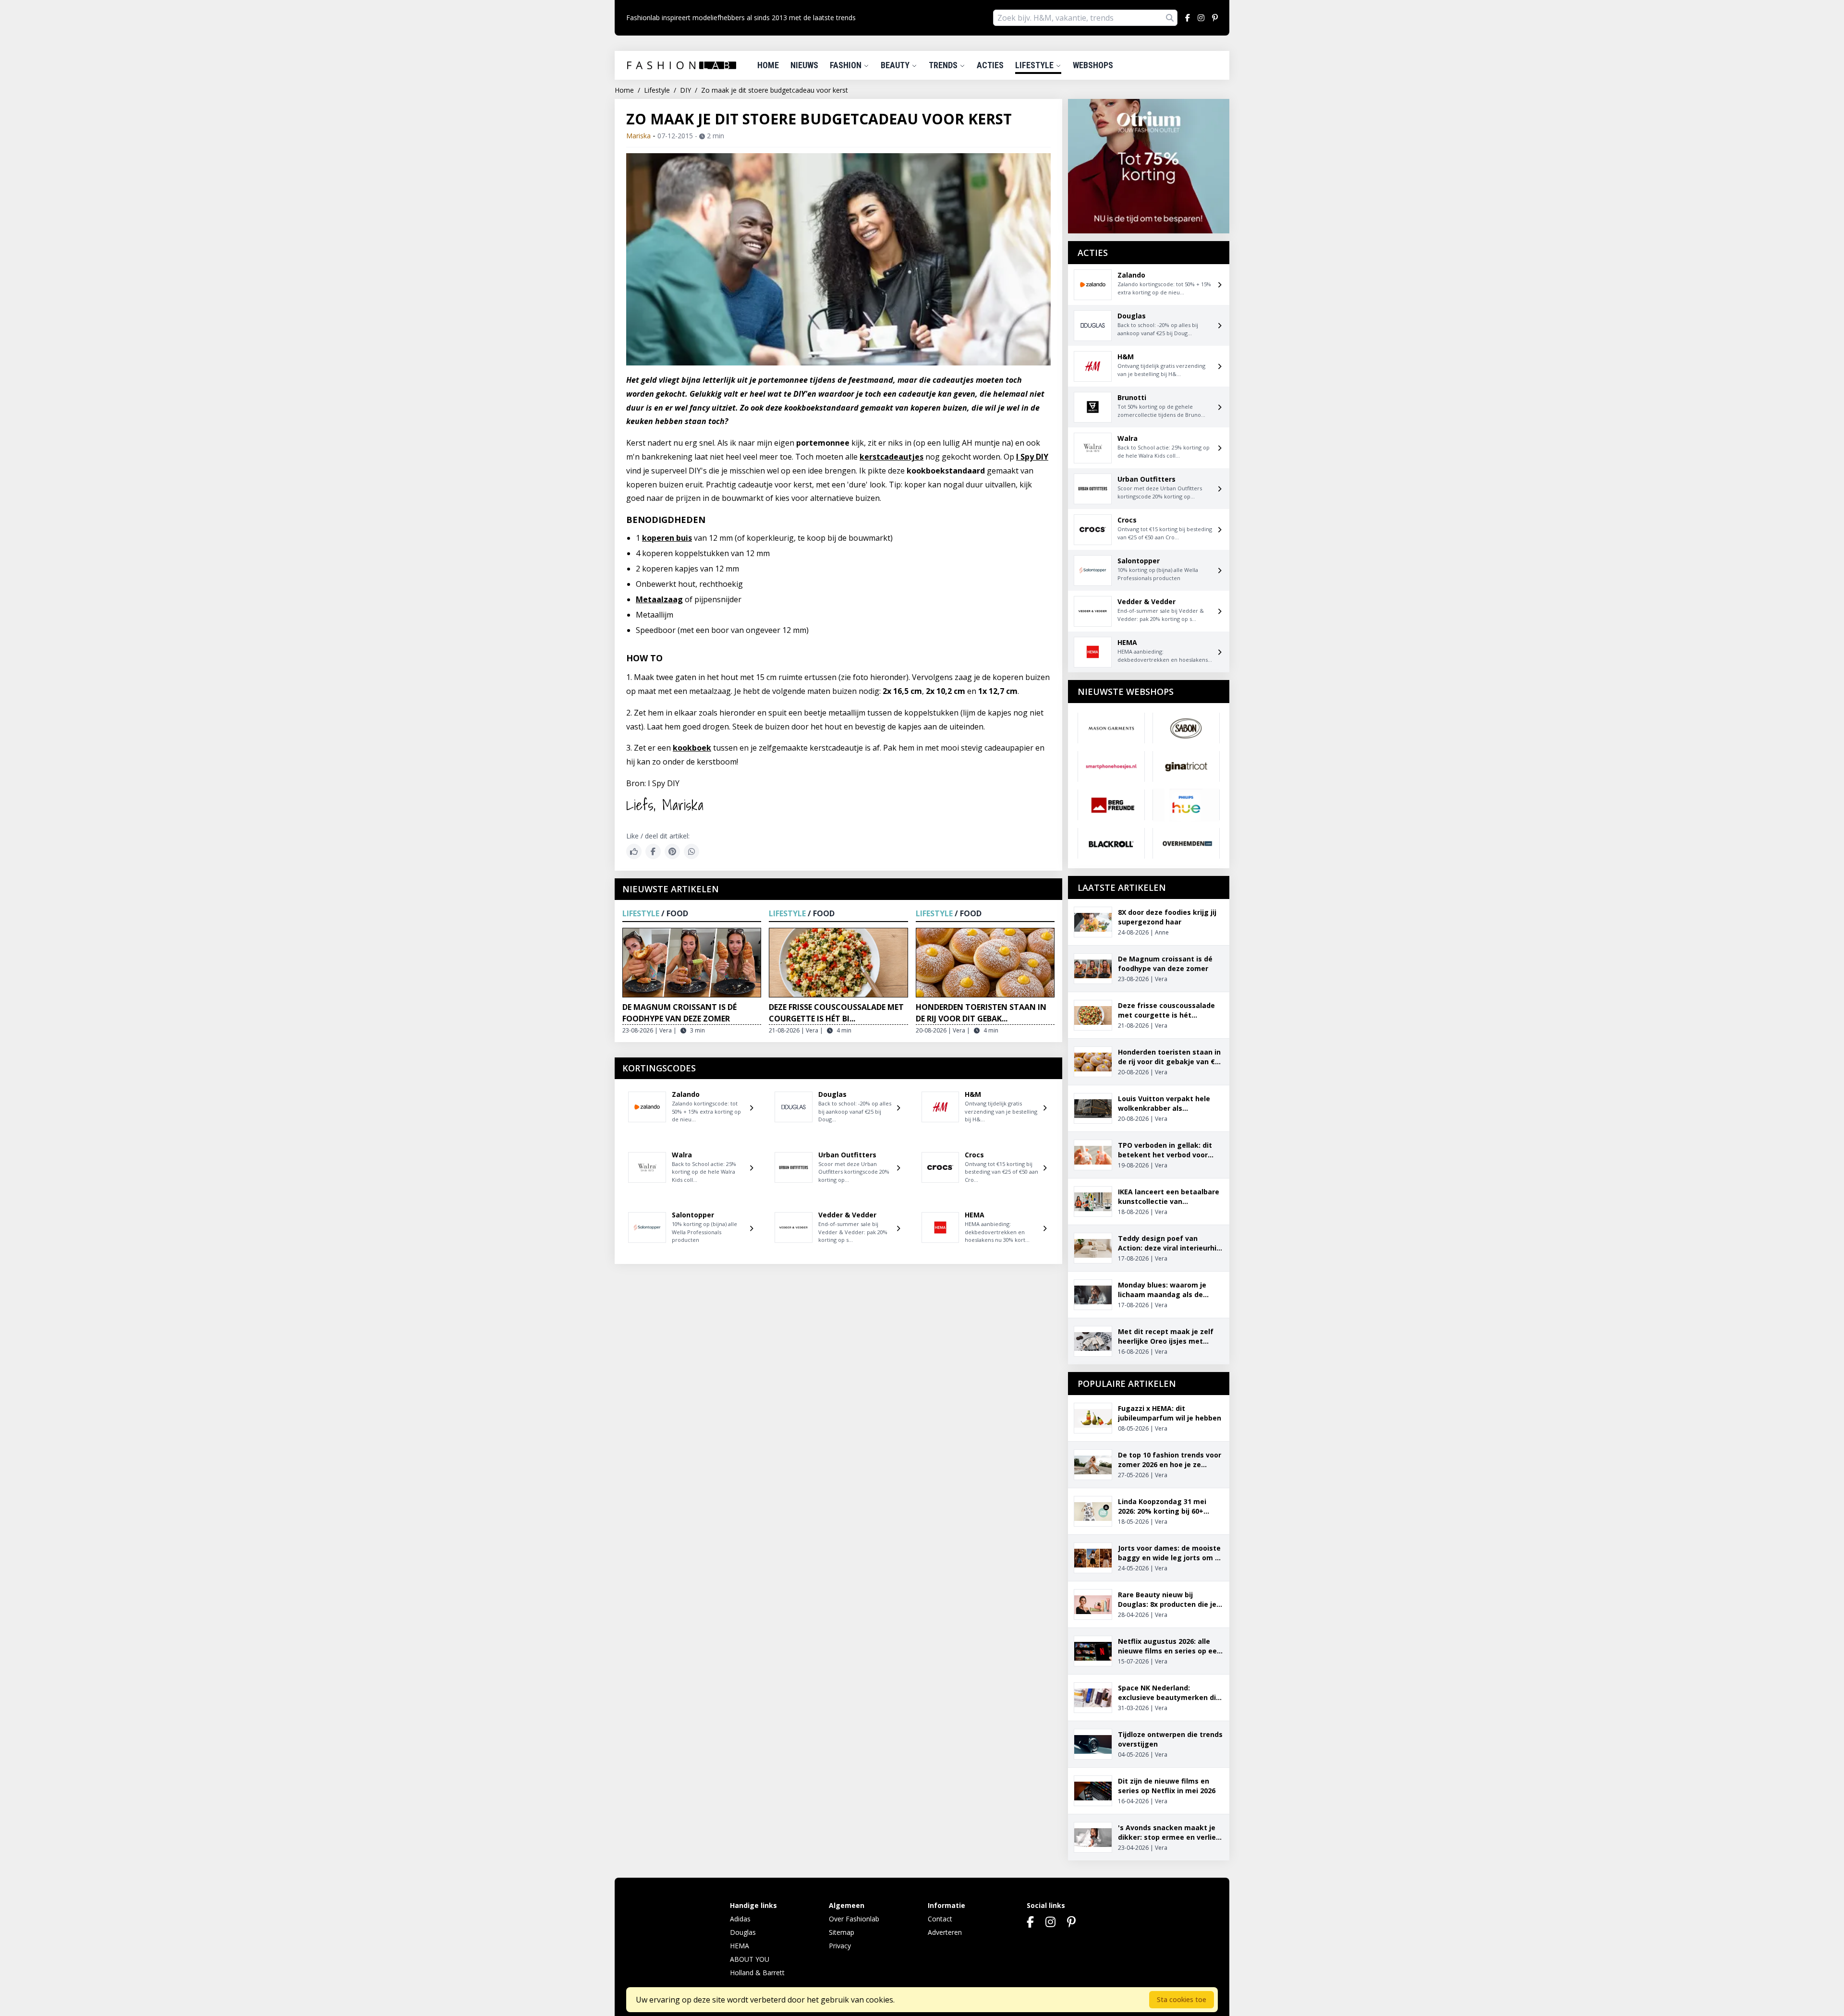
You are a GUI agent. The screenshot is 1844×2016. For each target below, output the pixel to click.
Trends (944, 65)
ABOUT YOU (750, 1959)
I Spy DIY (1032, 457)
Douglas (743, 1932)
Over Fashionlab (854, 1919)
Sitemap (842, 1932)
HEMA (740, 1946)
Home (768, 65)
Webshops (1093, 65)
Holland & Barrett (757, 1973)
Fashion (847, 65)
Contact (940, 1919)
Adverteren (945, 1932)
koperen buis (667, 538)
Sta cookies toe (1182, 1999)
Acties (990, 65)
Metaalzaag (659, 599)
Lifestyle (1035, 65)
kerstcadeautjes (892, 457)
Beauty (896, 65)
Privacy (840, 1946)
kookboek (692, 748)
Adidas (740, 1919)
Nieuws (804, 65)
